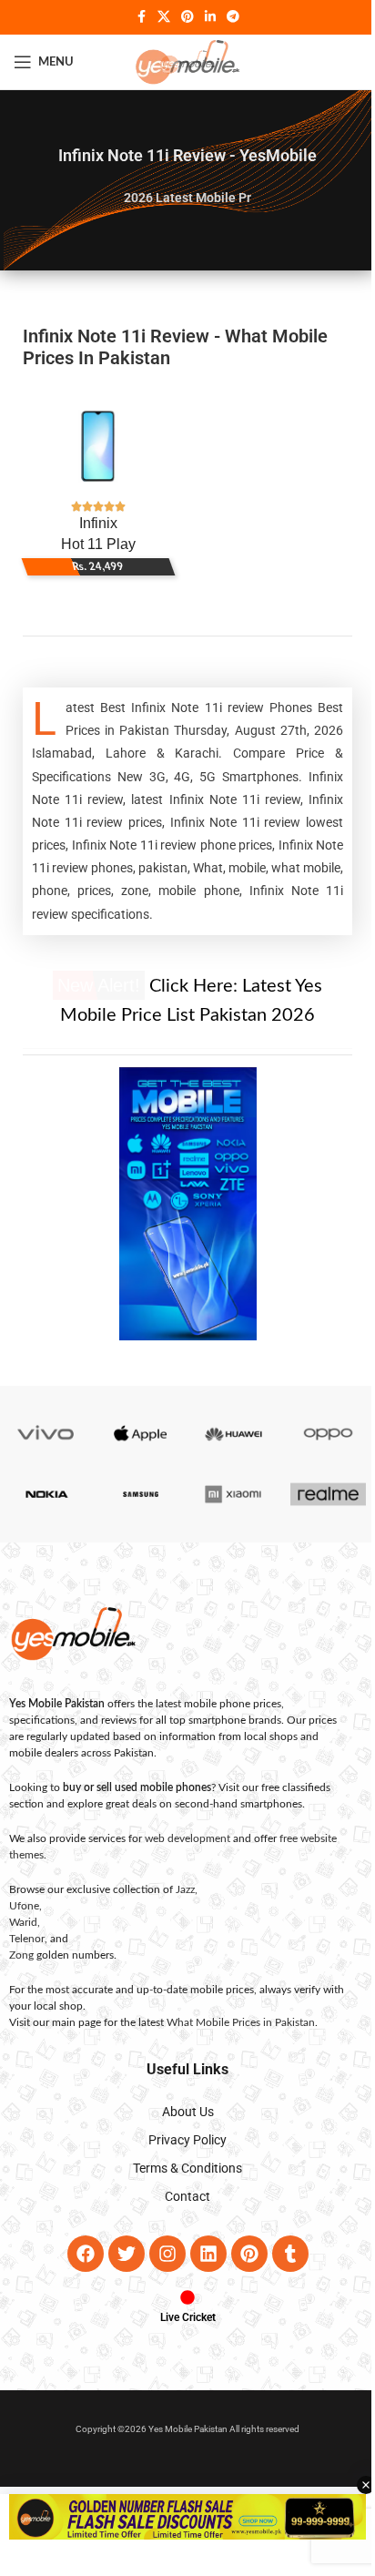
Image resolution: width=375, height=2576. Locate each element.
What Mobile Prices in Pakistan (234, 2022)
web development (181, 1838)
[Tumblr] (283, 2254)
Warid (17, 1922)
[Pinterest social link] (181, 17)
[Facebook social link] (135, 17)
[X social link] (157, 17)
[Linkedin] (201, 2254)
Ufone (18, 1906)
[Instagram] (160, 2254)
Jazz (179, 1889)
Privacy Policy (181, 2140)
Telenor (20, 1939)
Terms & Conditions (181, 2168)
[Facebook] (78, 2254)
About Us (181, 2112)
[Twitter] (119, 2254)
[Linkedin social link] (204, 17)
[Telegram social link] (227, 17)
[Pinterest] (242, 2254)
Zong (15, 1955)
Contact (181, 2196)
